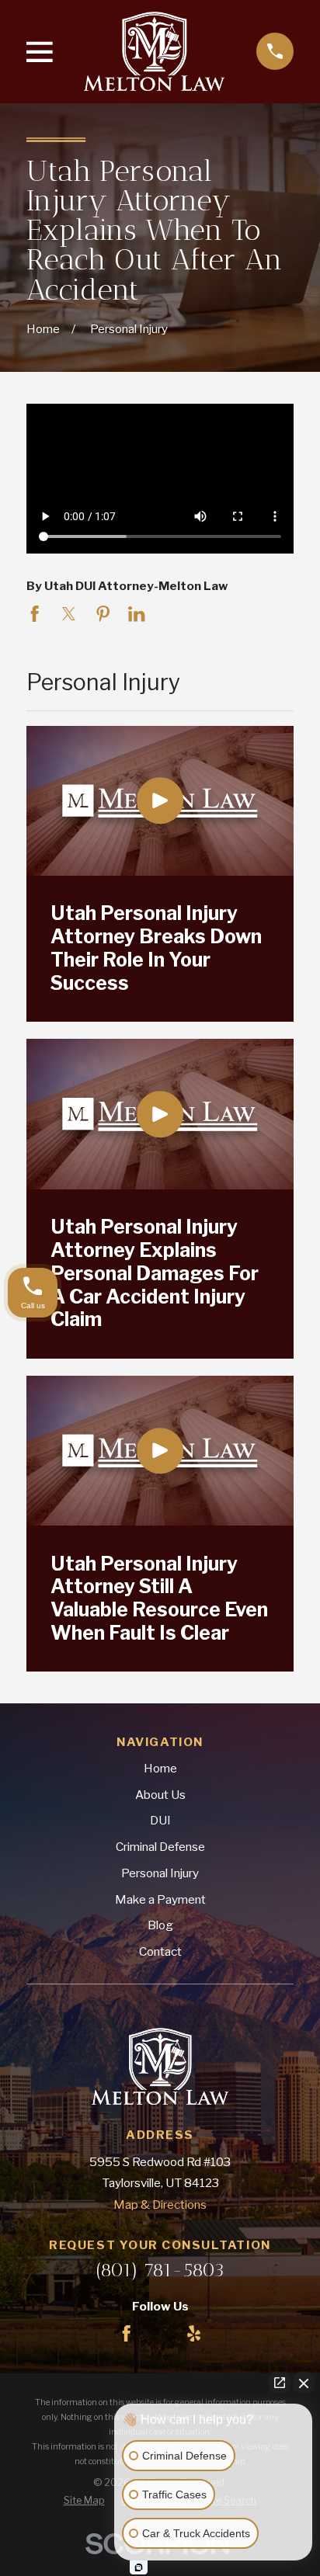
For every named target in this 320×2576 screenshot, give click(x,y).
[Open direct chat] (280, 2383)
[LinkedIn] (160, 2333)
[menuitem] (84, 2501)
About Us (160, 1795)
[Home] (154, 51)
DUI (160, 1820)
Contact (160, 1951)
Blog (160, 1925)
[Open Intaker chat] (139, 2567)
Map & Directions (160, 2205)
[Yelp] (194, 2333)
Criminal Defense (160, 1847)
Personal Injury (160, 1873)
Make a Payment (160, 1899)
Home (160, 1768)
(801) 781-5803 (160, 2270)
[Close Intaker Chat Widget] (304, 2383)
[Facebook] (126, 2333)
